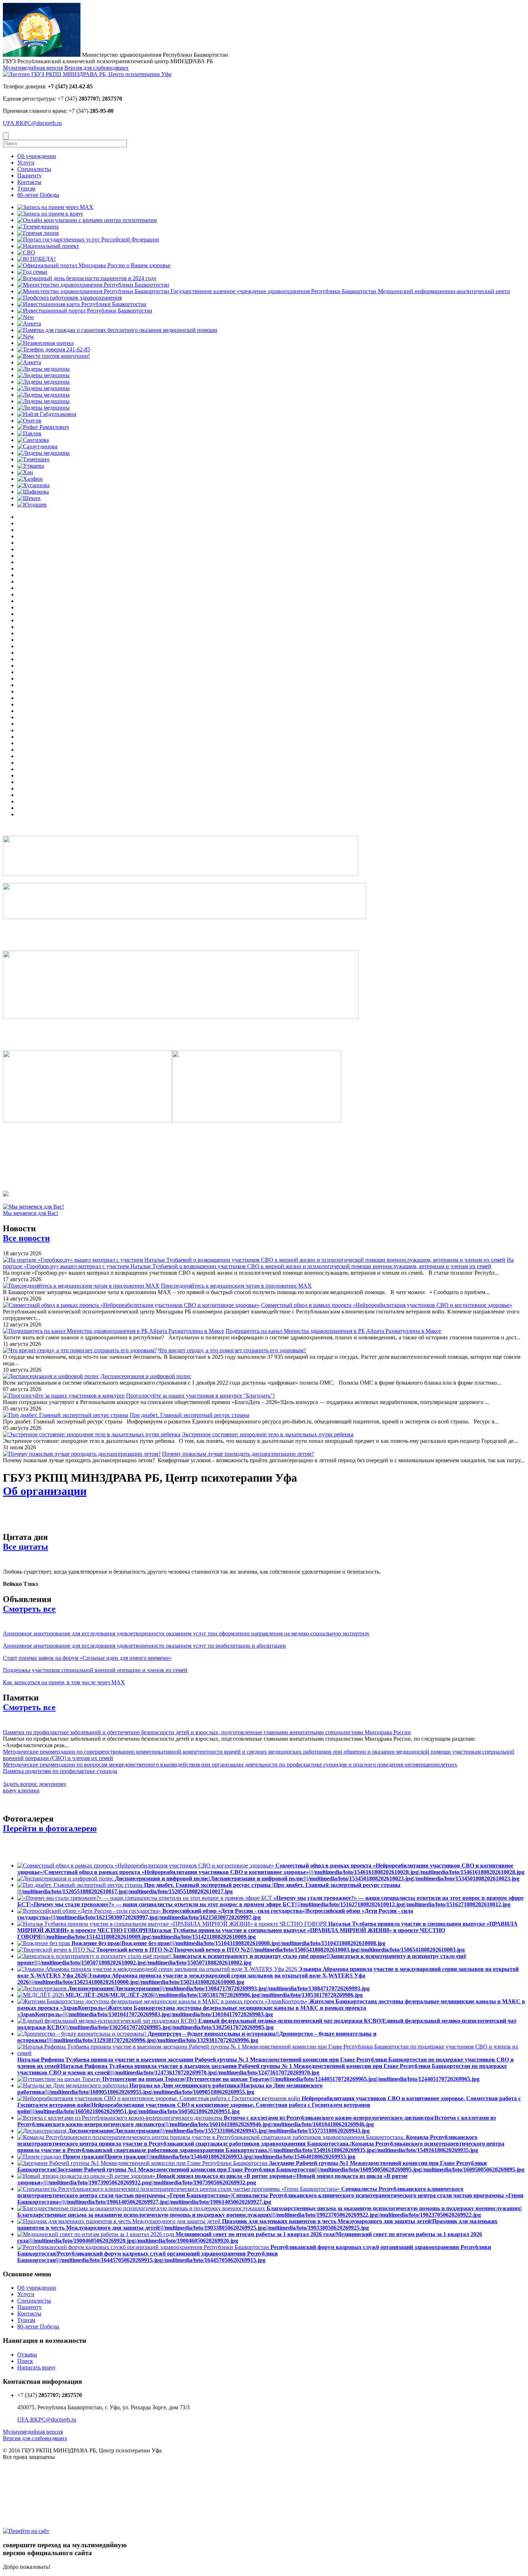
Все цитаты (26, 1547)
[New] (26, 317)
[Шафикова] (33, 492)
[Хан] (25, 472)
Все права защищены (29, 2457)
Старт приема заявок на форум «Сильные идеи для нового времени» (87, 1658)
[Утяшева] (31, 466)
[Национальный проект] (48, 246)
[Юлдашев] (32, 505)
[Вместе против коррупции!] (54, 356)
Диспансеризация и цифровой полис (146, 1376)
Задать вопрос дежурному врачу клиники (35, 1787)
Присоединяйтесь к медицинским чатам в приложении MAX (236, 1286)
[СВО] (26, 252)
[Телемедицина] (38, 227)
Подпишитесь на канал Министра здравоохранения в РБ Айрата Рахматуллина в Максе (333, 1331)
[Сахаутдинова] (37, 446)
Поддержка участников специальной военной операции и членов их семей (95, 1670)
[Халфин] (30, 479)
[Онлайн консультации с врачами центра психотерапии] (87, 220)
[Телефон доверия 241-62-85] (54, 349)
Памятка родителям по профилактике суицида (60, 1771)
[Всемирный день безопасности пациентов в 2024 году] (87, 278)
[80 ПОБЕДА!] (36, 259)
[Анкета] (29, 324)
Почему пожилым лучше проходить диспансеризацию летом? (238, 1454)
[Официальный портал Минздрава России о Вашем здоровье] (94, 265)
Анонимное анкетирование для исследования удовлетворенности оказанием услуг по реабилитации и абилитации (144, 1646)
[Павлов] (29, 433)
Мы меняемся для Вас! (31, 1213)
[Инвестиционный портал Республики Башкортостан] (85, 311)
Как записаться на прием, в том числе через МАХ (64, 1682)
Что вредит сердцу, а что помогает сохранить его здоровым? (232, 1350)
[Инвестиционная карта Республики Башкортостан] (82, 304)
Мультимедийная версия (33, 68)
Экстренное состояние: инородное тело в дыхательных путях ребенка (268, 1434)
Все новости (26, 1238)
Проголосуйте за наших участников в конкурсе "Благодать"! (200, 1396)
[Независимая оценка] (45, 343)
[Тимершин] (33, 459)
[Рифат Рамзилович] (43, 427)
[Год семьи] (32, 272)
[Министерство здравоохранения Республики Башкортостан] (93, 285)
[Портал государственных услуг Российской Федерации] (88, 239)
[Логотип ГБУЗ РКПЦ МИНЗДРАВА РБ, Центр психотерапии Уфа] (87, 74)
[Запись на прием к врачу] (50, 214)
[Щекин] (29, 498)
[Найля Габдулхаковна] (47, 414)
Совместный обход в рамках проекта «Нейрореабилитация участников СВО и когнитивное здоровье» (387, 1305)
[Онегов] (29, 421)
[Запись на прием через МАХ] (55, 207)
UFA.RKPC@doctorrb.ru (32, 123)
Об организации (45, 1491)
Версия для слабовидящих (96, 68)
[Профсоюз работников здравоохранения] (70, 298)
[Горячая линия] (38, 233)
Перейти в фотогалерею (50, 1828)
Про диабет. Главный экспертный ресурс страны (189, 1415)
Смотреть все (29, 1609)
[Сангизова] (33, 440)
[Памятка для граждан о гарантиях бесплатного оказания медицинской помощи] (117, 330)
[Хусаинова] (33, 485)
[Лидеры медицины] (43, 369)
